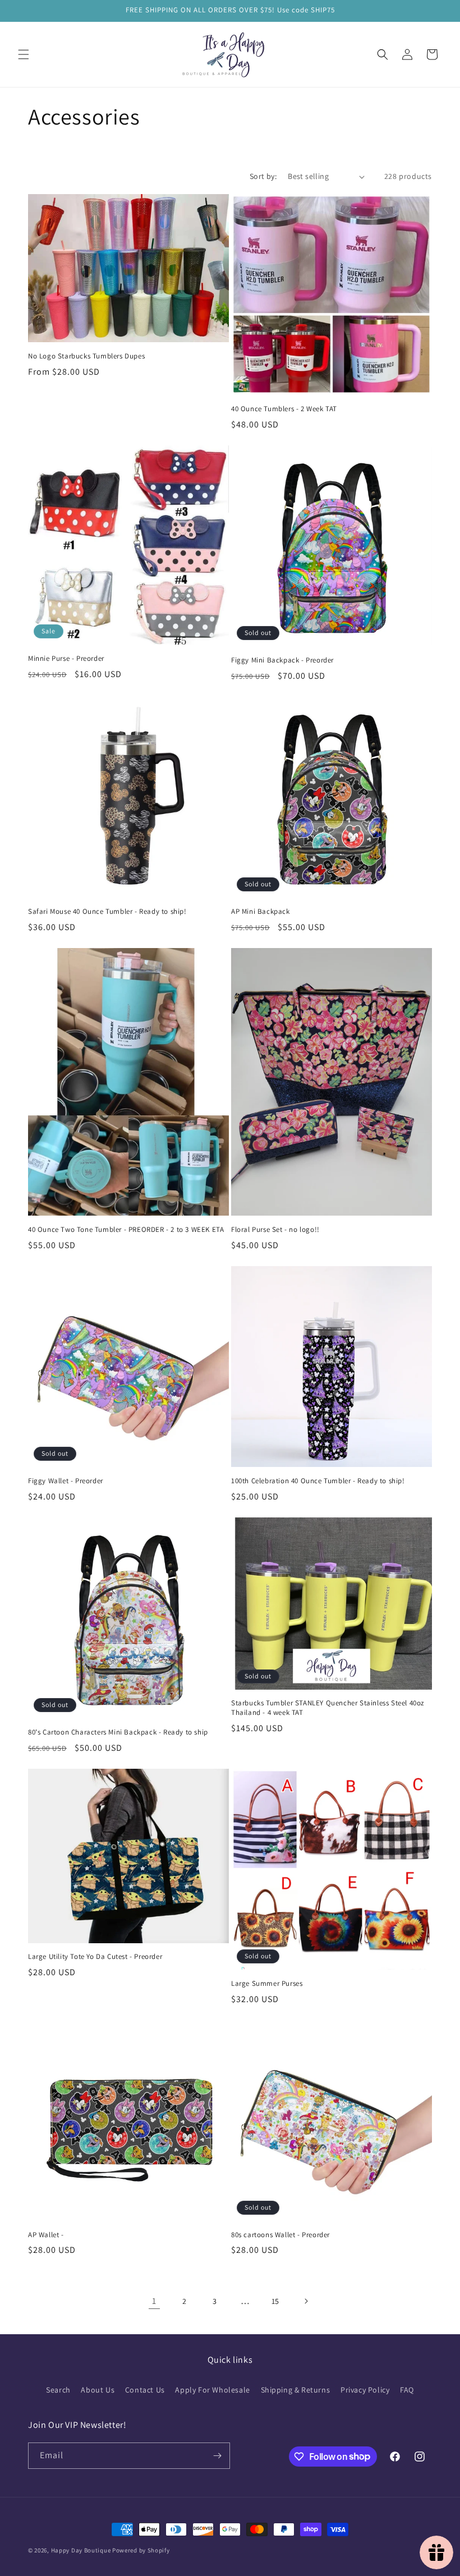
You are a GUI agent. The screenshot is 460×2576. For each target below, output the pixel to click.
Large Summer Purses (267, 1984)
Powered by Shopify (141, 2550)
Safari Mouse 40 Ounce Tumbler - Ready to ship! (107, 912)
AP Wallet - (46, 2235)
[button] (24, 54)
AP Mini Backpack (261, 912)
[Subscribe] (217, 2456)
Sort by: (263, 176)
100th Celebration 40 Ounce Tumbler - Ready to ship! (318, 1481)
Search (58, 2390)
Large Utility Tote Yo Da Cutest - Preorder (95, 1957)
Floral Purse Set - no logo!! (275, 1230)
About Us (98, 2390)
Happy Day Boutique (81, 2550)
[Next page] (306, 2301)
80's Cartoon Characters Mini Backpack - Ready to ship (118, 1732)
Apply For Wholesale (212, 2390)
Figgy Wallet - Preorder (66, 1481)
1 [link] (154, 2301)
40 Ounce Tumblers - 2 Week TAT (284, 409)
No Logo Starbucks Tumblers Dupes (86, 356)
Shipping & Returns (296, 2390)
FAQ (407, 2390)
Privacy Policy (365, 2390)
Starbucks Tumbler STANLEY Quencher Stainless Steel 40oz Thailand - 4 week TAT (328, 1708)
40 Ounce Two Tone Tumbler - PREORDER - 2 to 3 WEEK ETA (126, 1230)
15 (275, 2301)
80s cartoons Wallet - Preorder (280, 2235)
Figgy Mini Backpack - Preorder (282, 660)
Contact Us (145, 2390)
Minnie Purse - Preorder (66, 659)
